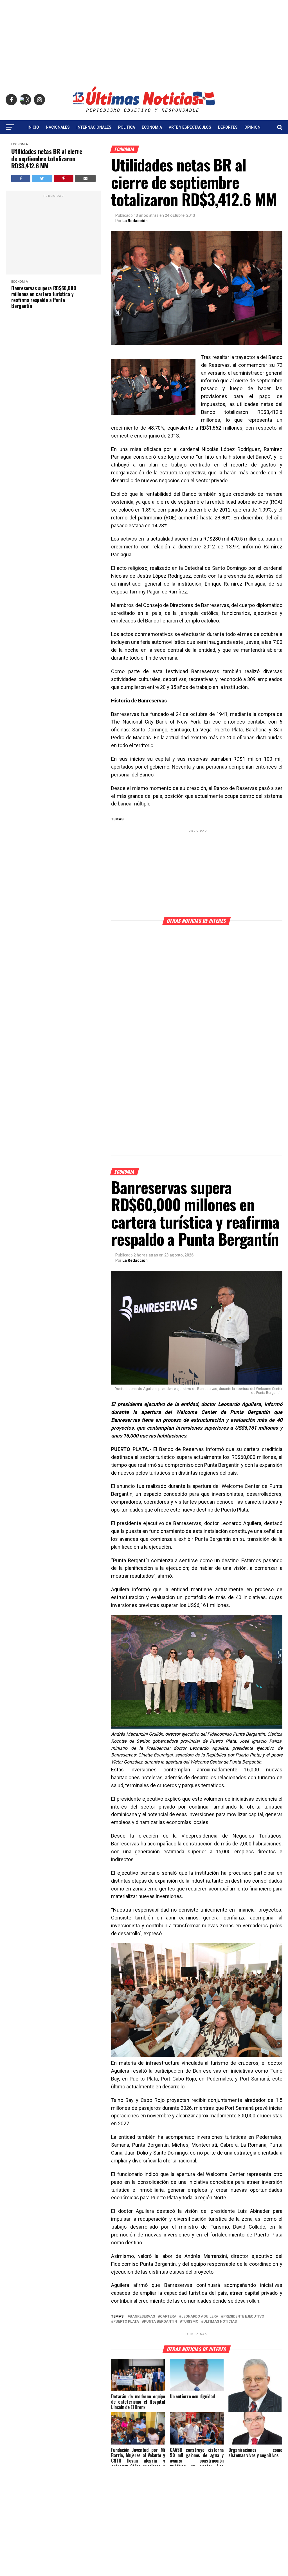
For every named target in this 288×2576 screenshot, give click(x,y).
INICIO (33, 127)
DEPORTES (228, 127)
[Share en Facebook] (21, 178)
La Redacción (135, 221)
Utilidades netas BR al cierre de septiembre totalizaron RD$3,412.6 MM (47, 159)
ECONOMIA (152, 127)
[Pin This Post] (64, 178)
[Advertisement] (144, 39)
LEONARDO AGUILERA (200, 2317)
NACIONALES (58, 127)
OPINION (252, 127)
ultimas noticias (220, 2322)
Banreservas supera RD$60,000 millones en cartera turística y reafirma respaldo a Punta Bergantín (44, 297)
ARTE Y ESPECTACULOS (190, 127)
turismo (190, 2322)
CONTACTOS (144, 142)
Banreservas (142, 2317)
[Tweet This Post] (42, 178)
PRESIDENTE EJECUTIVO (244, 2317)
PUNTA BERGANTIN (160, 2322)
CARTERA (168, 2317)
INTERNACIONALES (94, 127)
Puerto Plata (126, 2322)
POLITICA (127, 127)
